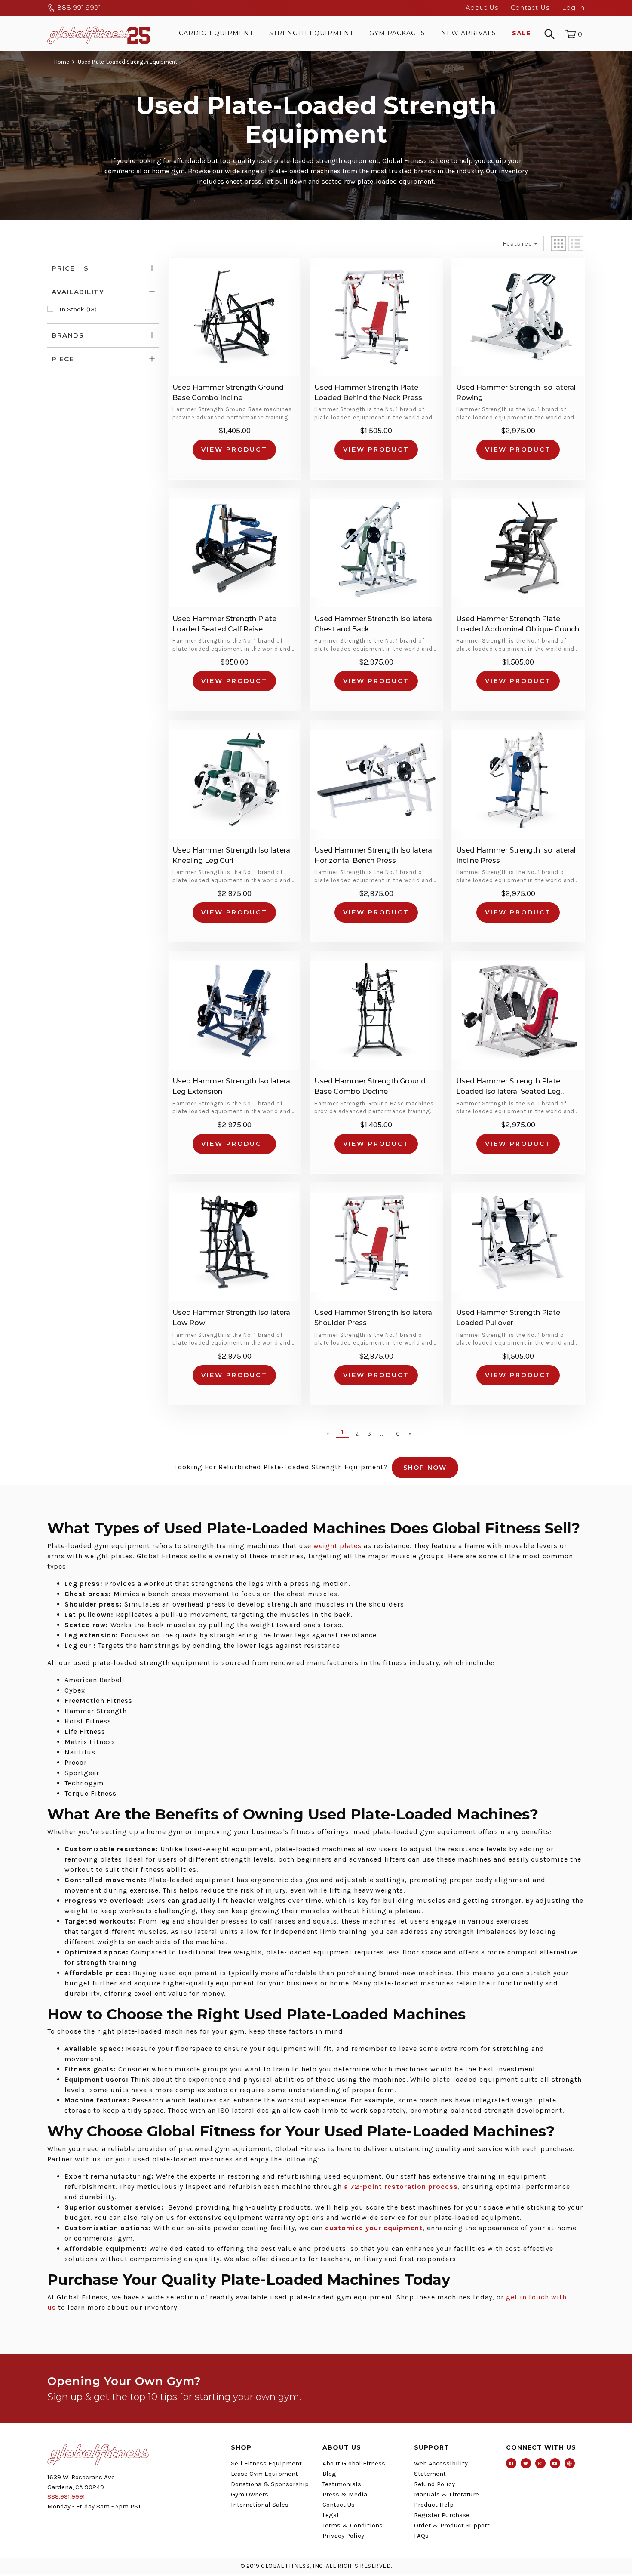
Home (62, 62)
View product (234, 449)
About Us (482, 8)
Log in (573, 8)
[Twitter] (526, 2463)
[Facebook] (511, 2463)
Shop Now (425, 1468)
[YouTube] (555, 2463)
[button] (558, 243)
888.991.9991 (78, 8)
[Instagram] (540, 2463)
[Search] (549, 33)
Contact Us (530, 8)
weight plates (337, 1546)
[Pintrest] (570, 2463)
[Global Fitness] (99, 33)
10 (397, 1434)
